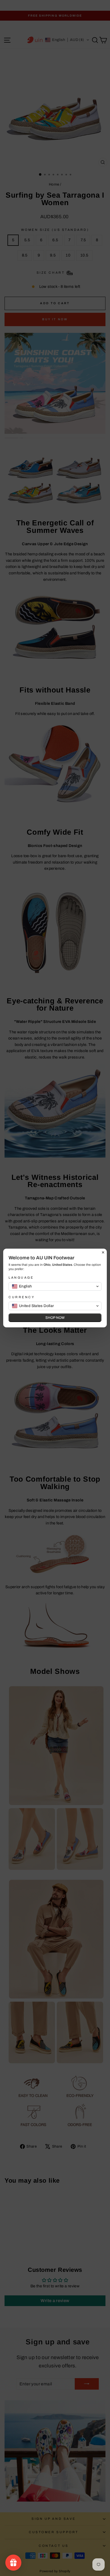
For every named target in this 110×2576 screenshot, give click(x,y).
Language (21, 1278)
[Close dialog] (103, 1252)
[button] (55, 1286)
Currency (22, 1297)
